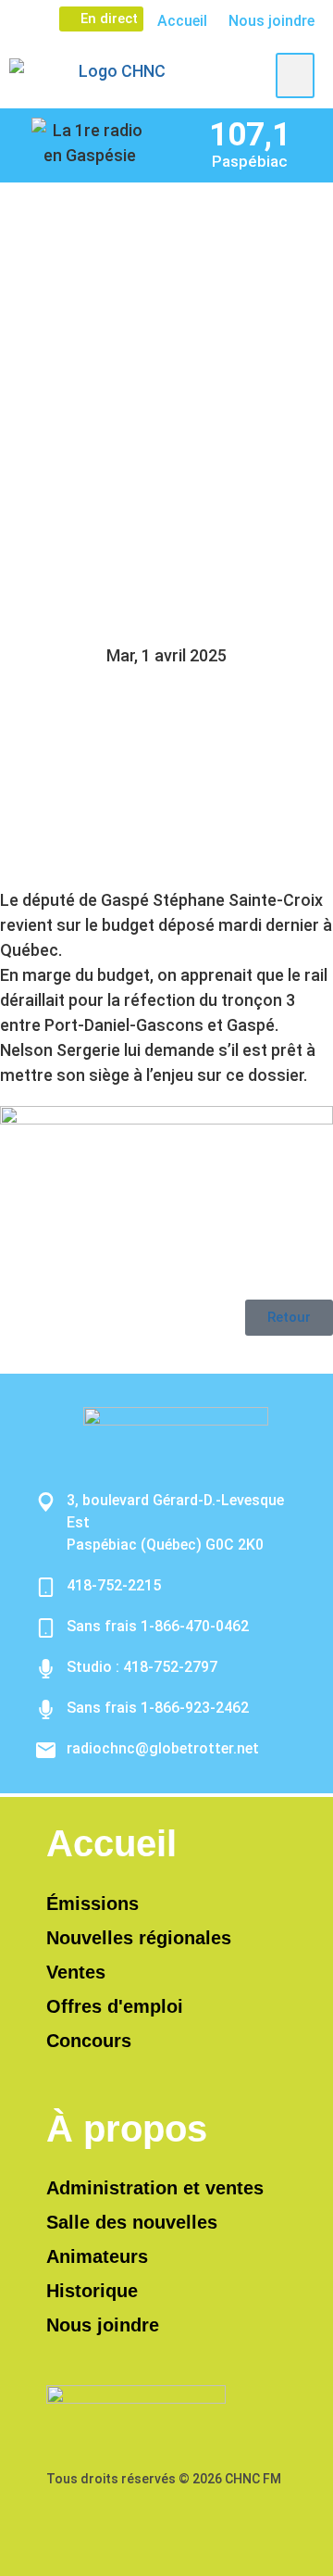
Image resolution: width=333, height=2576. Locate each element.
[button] (295, 75)
